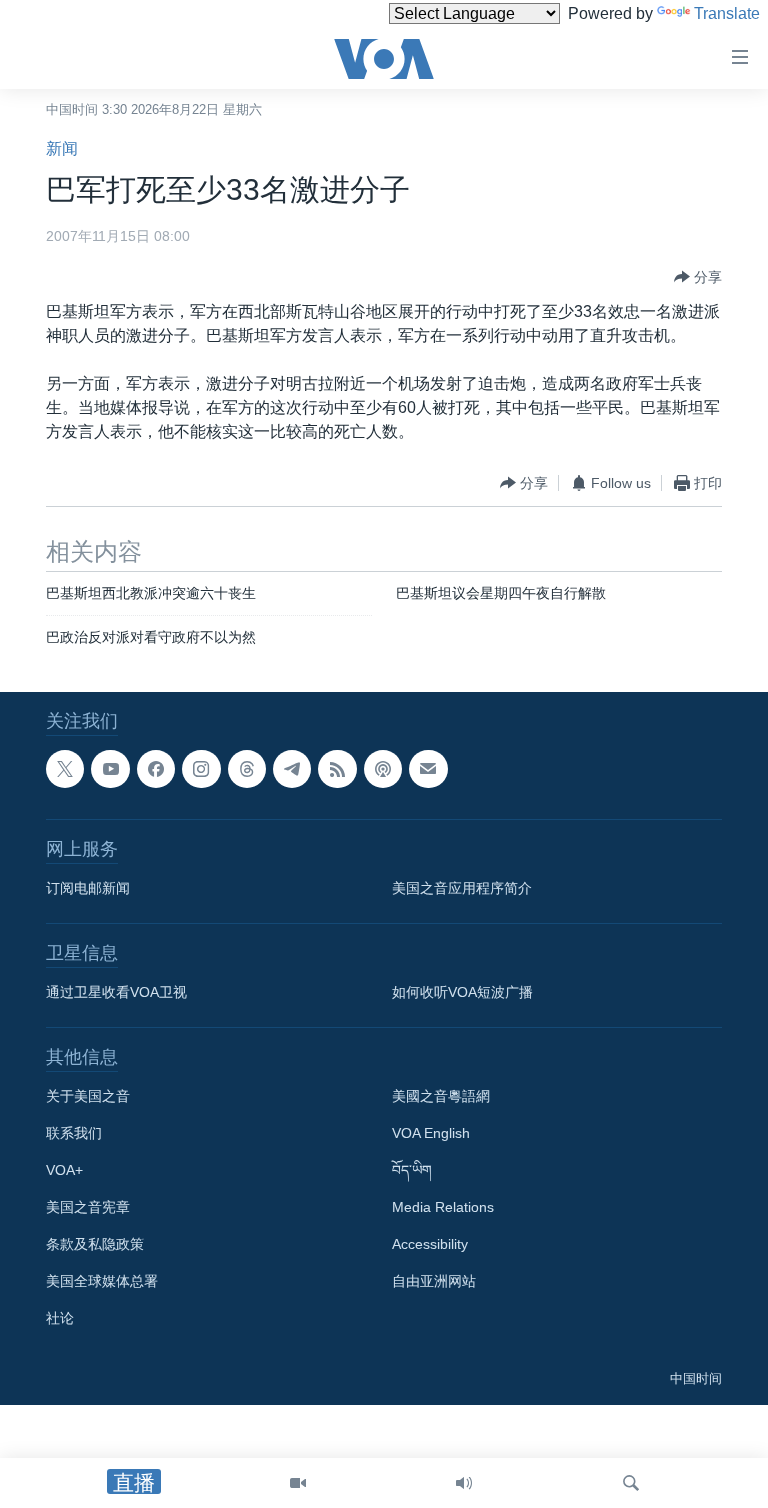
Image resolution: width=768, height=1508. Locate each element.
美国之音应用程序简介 (462, 888)
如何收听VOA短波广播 (462, 992)
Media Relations (443, 1207)
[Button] (698, 277)
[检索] (631, 1483)
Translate (727, 13)
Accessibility (430, 1244)
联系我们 (74, 1133)
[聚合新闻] (337, 769)
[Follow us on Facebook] (156, 769)
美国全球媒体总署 (102, 1281)
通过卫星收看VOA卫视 (116, 992)
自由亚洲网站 (434, 1281)
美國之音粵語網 (441, 1096)
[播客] (383, 769)
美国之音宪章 (88, 1207)
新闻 (62, 148)
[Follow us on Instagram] (201, 769)
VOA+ (64, 1170)
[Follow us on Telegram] (292, 769)
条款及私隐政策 (95, 1244)
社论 (60, 1318)
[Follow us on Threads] (247, 769)
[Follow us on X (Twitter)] (65, 769)
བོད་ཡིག (412, 1170)
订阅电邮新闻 (88, 888)
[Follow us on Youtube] (110, 769)
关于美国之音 (88, 1096)
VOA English (431, 1133)
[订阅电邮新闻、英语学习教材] (428, 769)
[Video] (298, 1483)
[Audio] (464, 1483)
